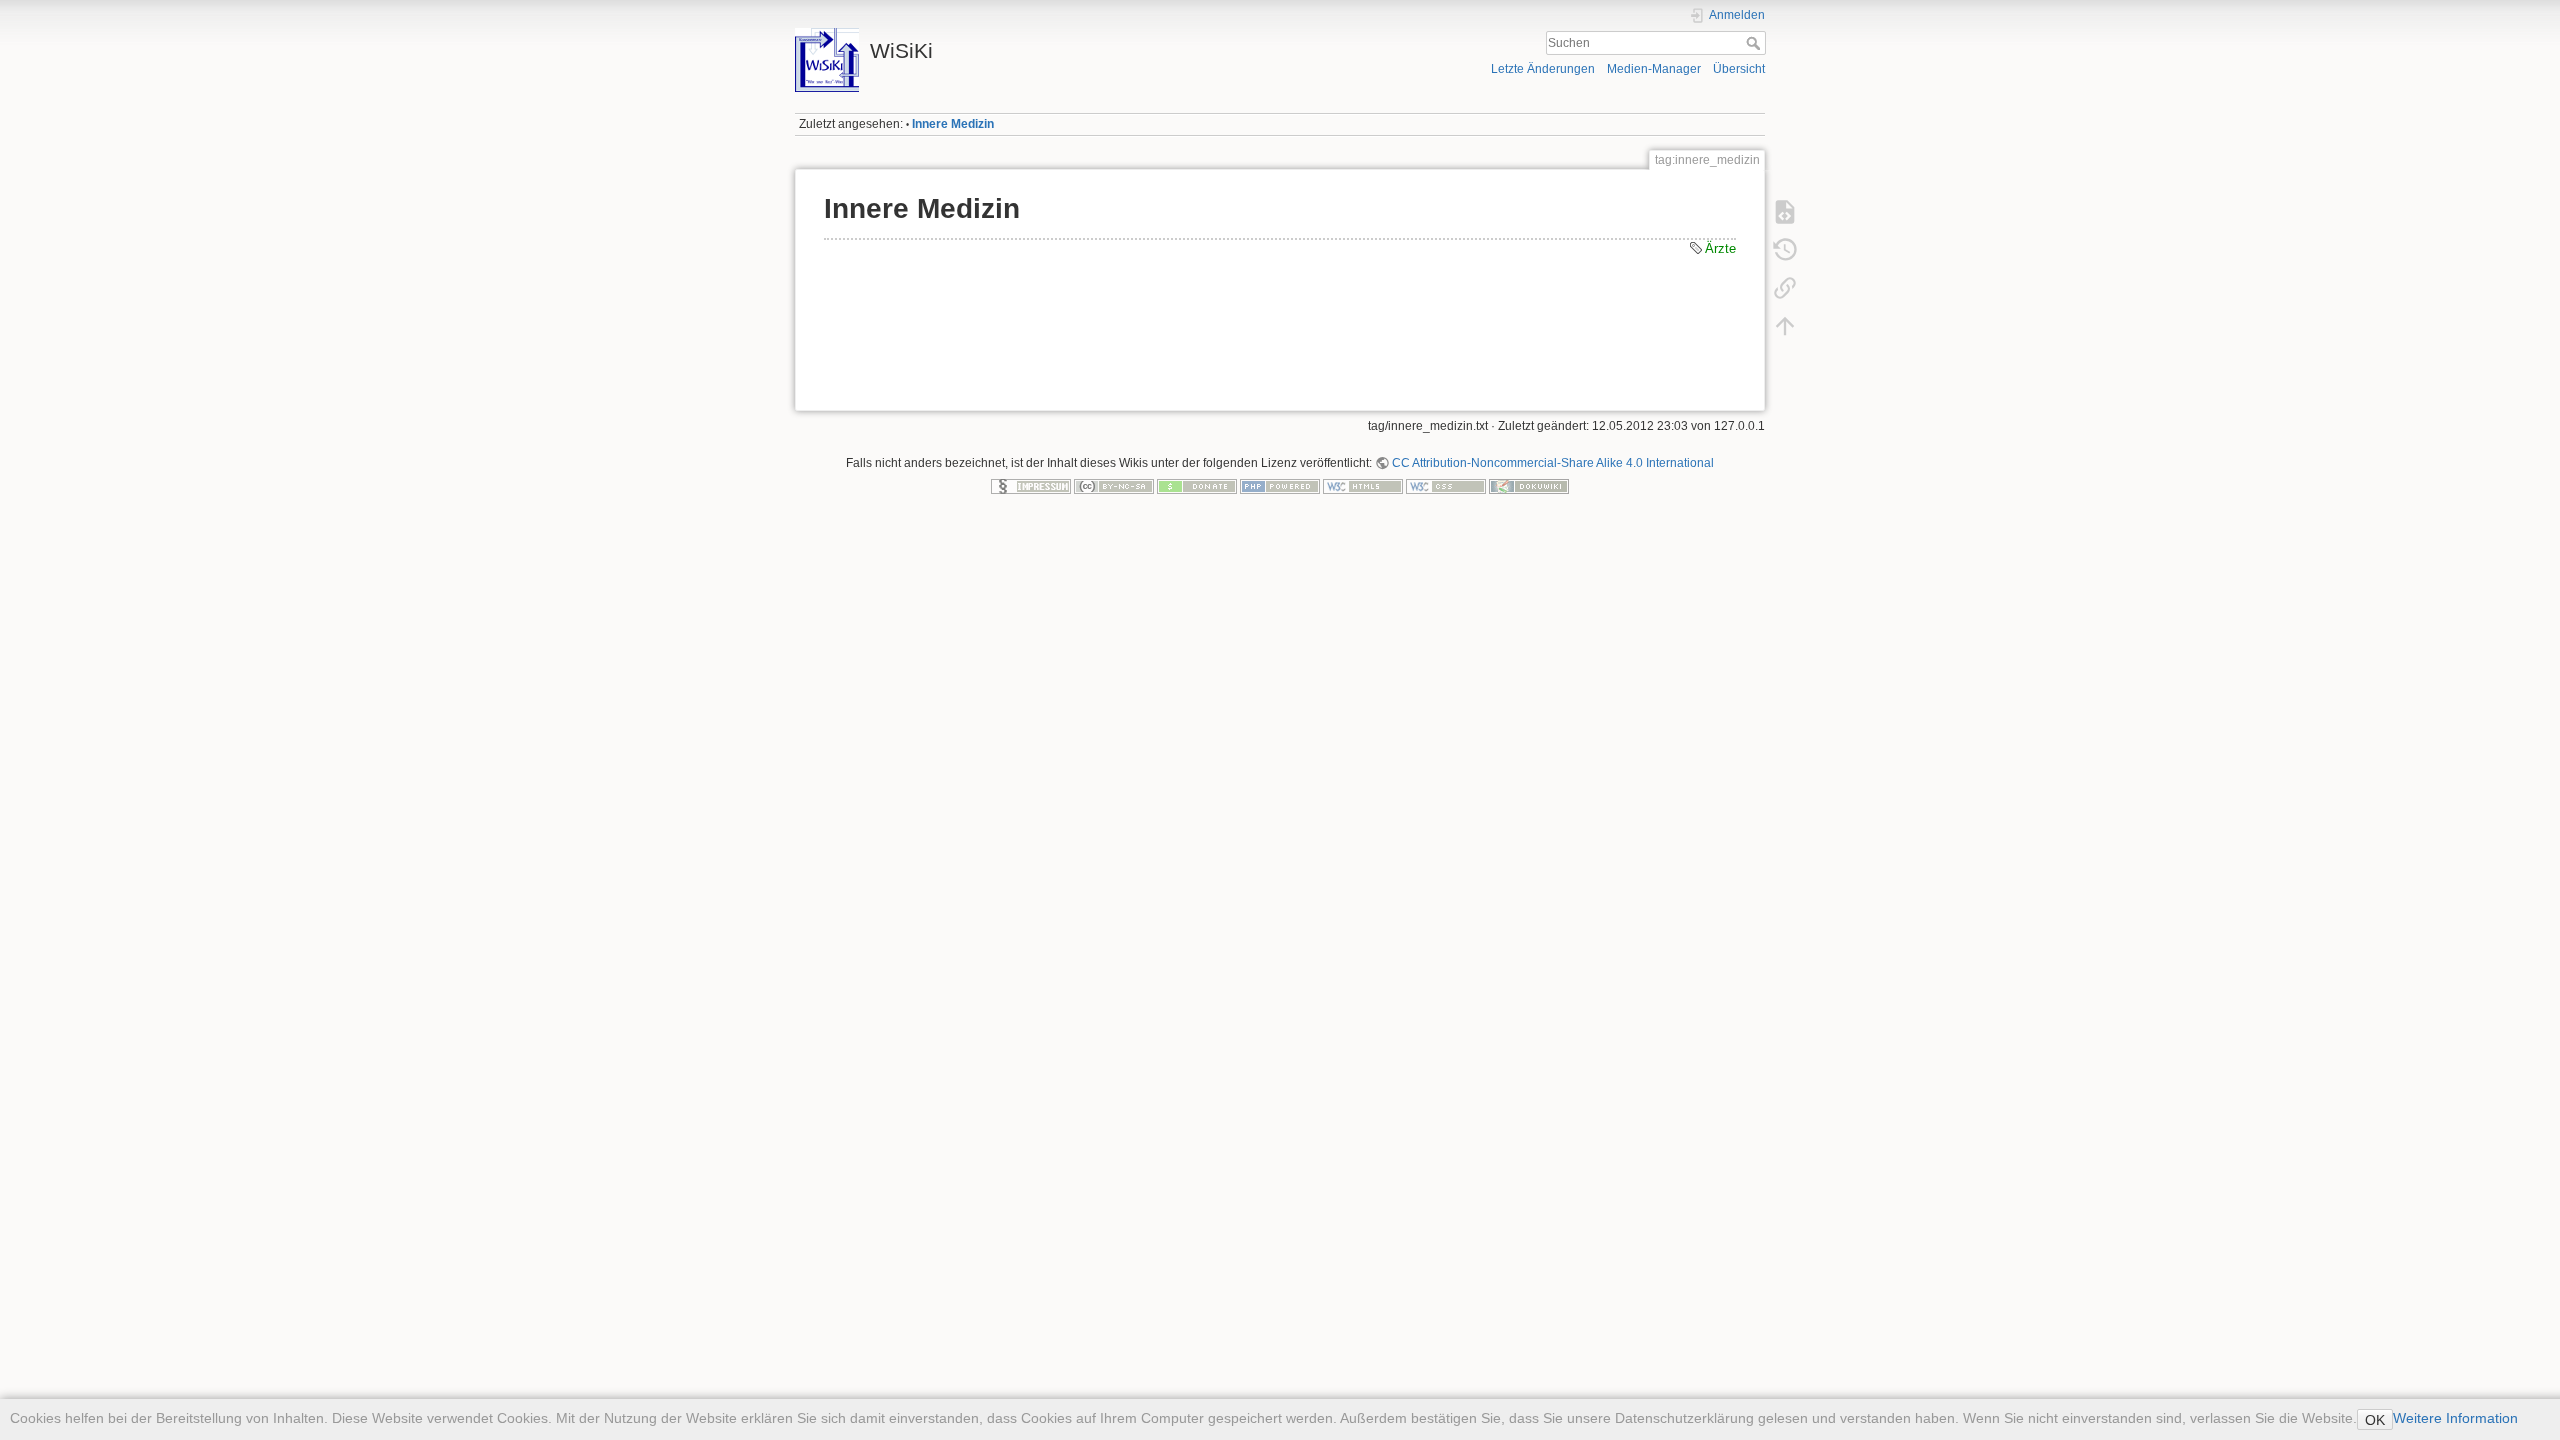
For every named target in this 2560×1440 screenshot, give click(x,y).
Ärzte (1720, 248)
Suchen (1755, 43)
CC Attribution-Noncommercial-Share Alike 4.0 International (1553, 463)
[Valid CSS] (1446, 486)
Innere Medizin (953, 124)
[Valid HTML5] (1363, 486)
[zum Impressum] (1031, 486)
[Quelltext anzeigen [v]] (1785, 212)
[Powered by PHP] (1280, 486)
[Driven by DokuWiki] (1529, 486)
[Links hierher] (1785, 288)
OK (2375, 1420)
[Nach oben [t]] (1785, 326)
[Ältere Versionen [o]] (1785, 250)
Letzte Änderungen (1543, 69)
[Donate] (1197, 486)
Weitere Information (2455, 1418)
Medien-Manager (1654, 69)
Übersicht (1739, 69)
